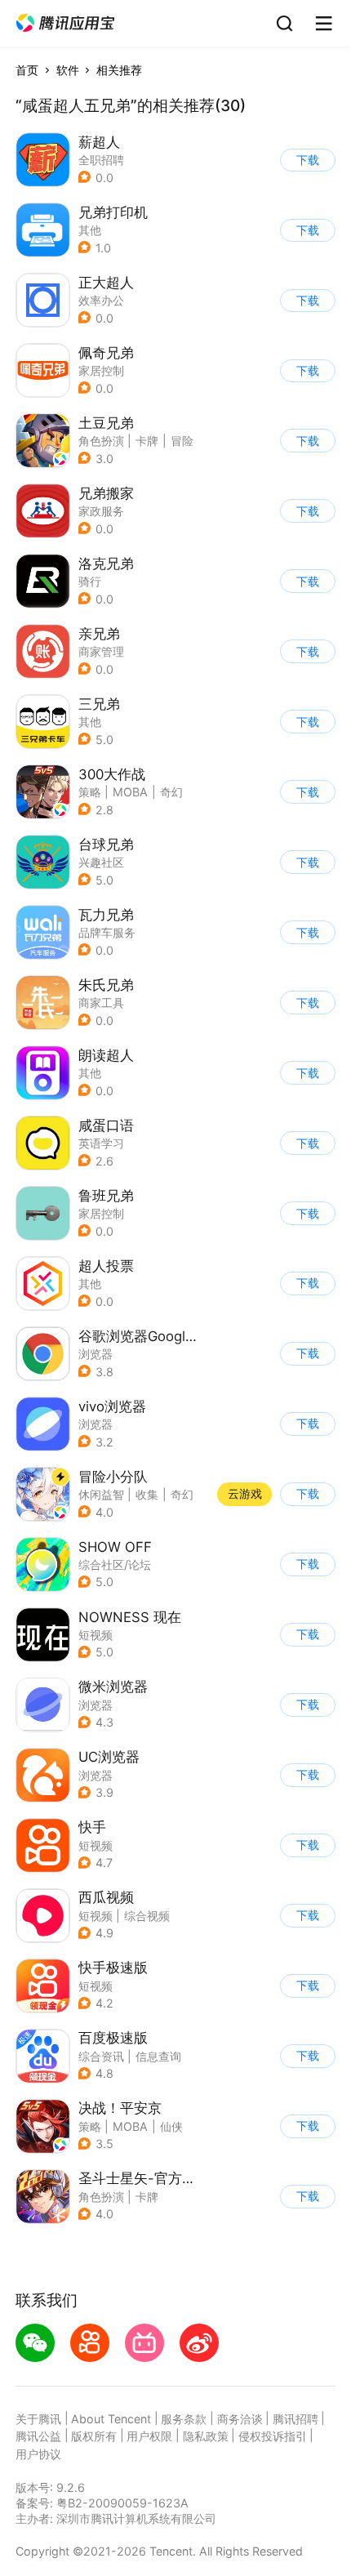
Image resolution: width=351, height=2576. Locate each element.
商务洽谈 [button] (240, 2419)
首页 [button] (27, 70)
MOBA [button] (130, 792)
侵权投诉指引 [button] (273, 2436)
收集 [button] (147, 1494)
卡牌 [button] (147, 441)
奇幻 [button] (171, 792)
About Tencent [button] (111, 2419)
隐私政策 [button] (206, 2436)
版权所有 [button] (94, 2436)
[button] (65, 23)
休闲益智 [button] (101, 1494)
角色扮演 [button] (101, 441)
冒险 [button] (182, 441)
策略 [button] (90, 792)
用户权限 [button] (149, 2436)
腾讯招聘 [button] (295, 2419)
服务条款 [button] (184, 2419)
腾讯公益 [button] (38, 2436)
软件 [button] (68, 70)
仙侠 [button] (171, 2126)
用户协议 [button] (38, 2454)
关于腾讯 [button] (38, 2419)
